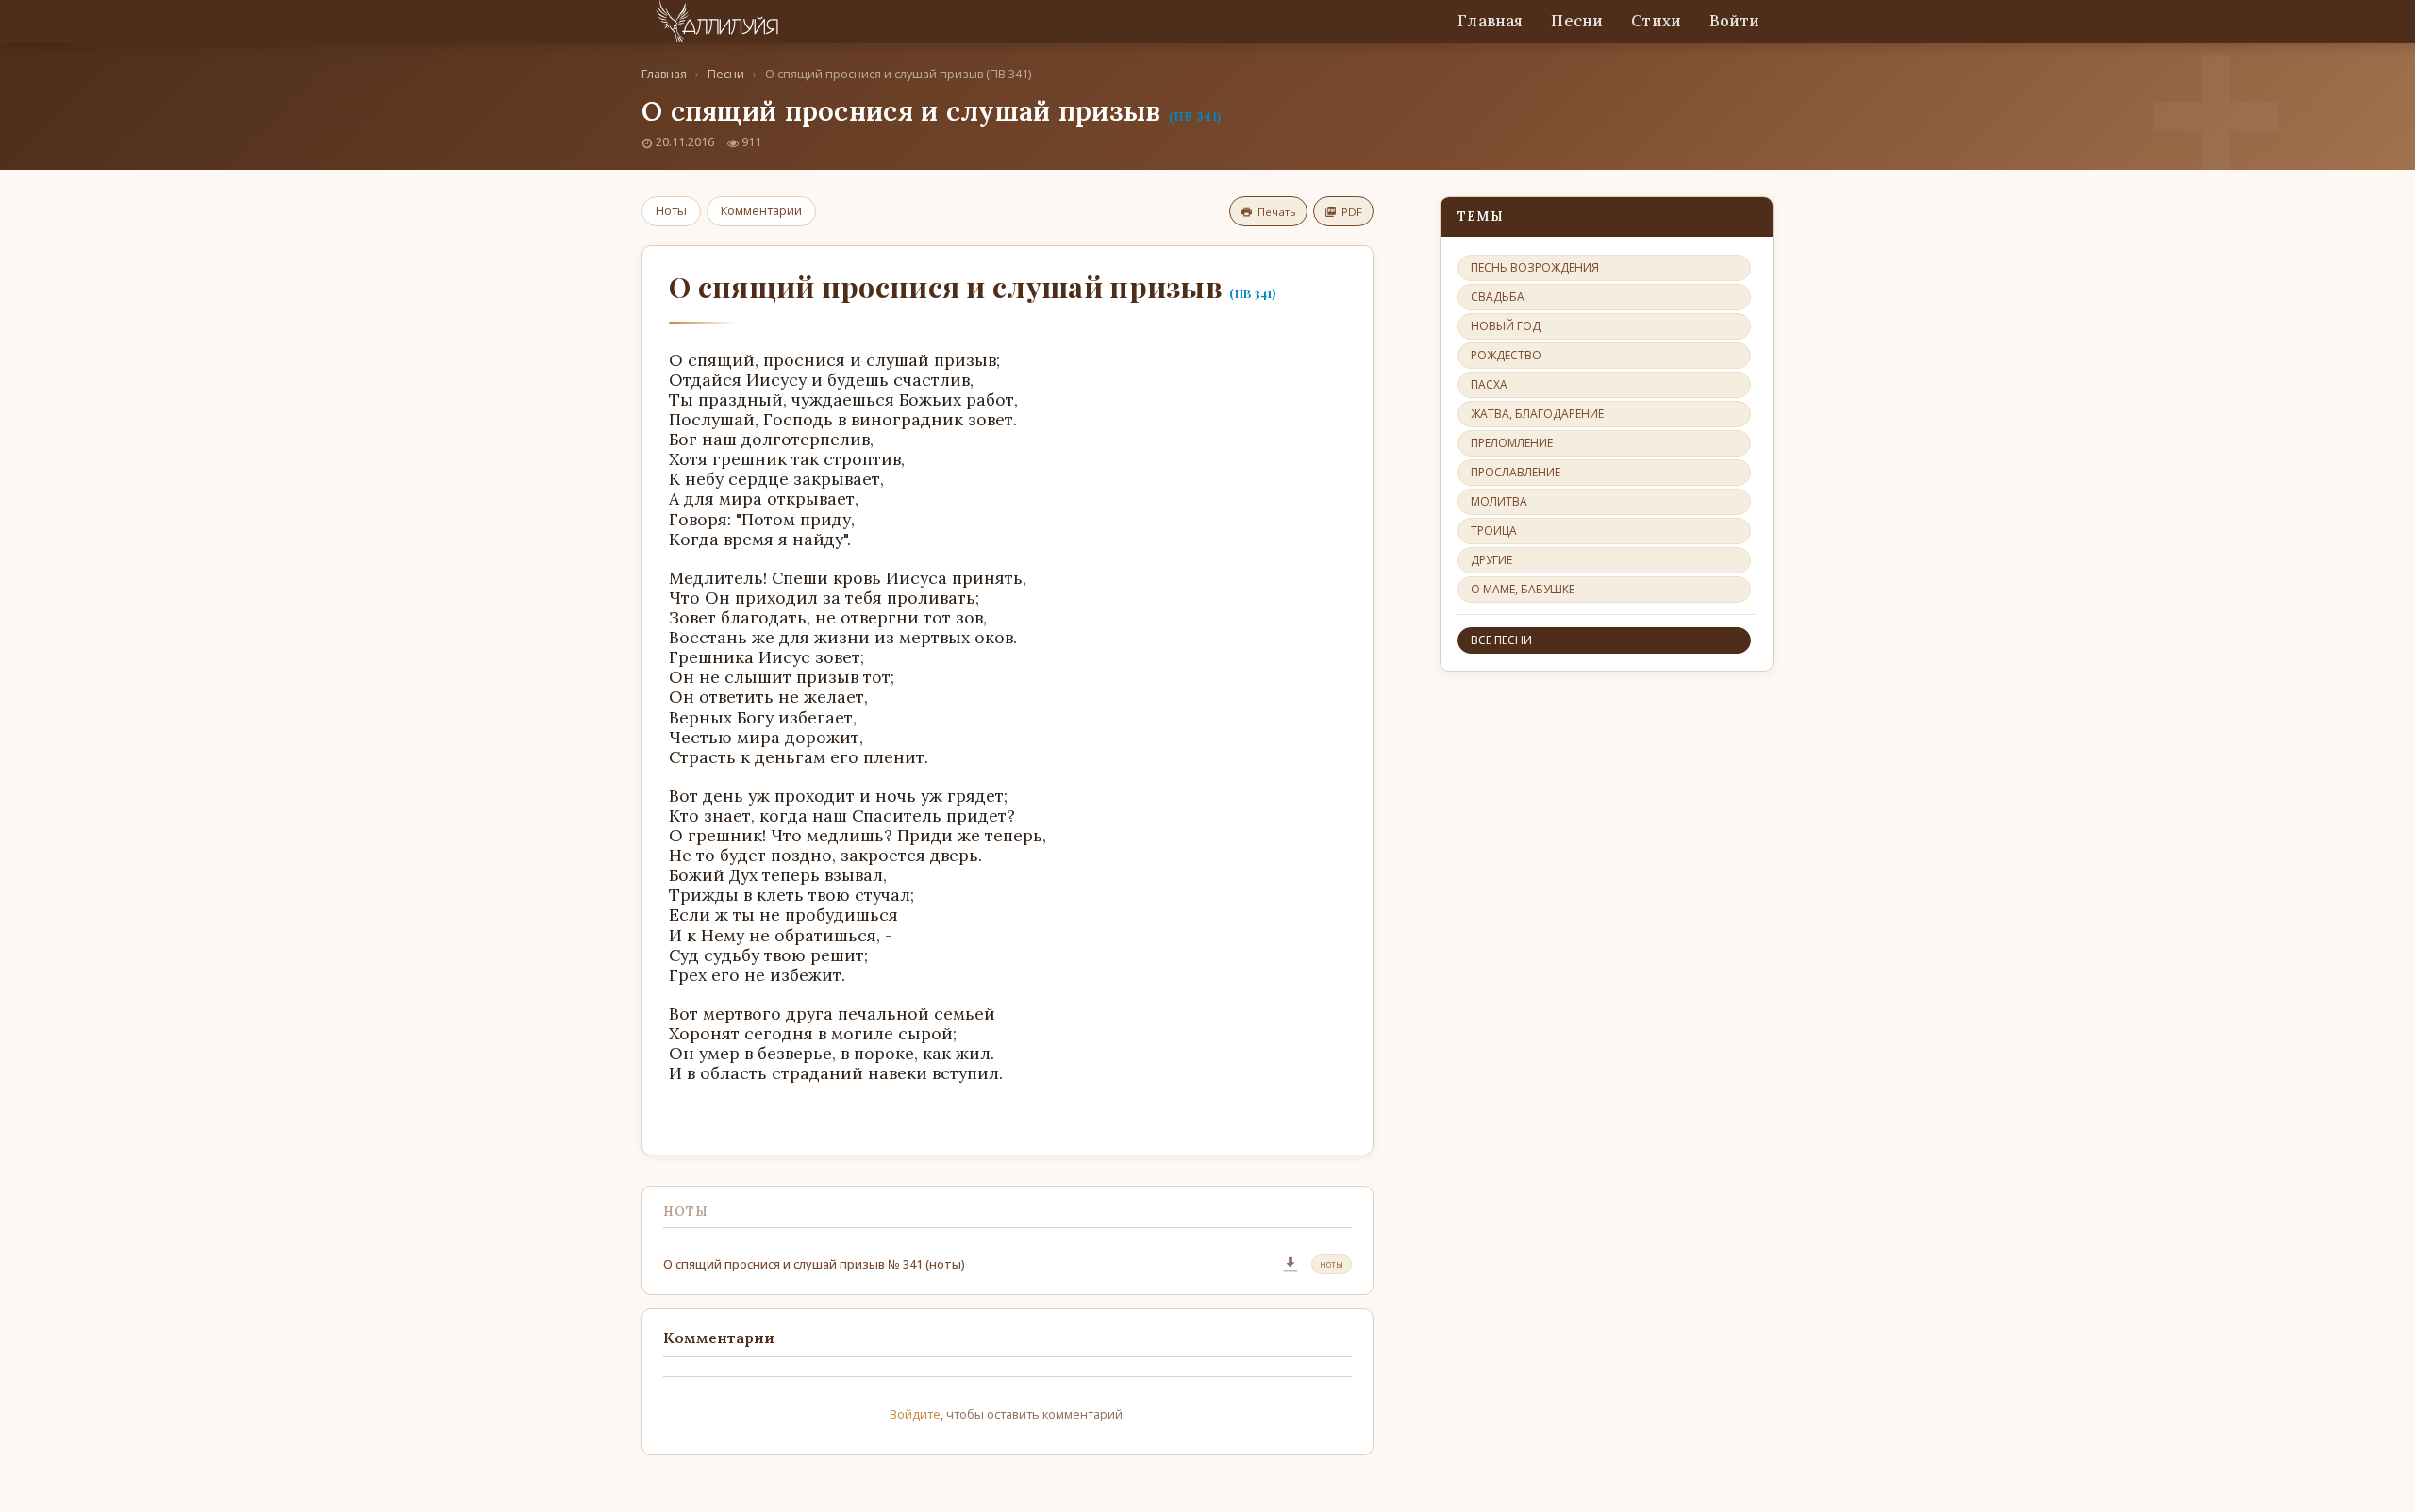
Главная (1490, 21)
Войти (1734, 21)
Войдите (915, 1414)
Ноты (671, 210)
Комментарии (761, 210)
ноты (1332, 1264)
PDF (1352, 212)
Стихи (1656, 21)
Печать (1277, 212)
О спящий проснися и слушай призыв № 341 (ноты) (814, 1264)
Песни (1577, 21)
